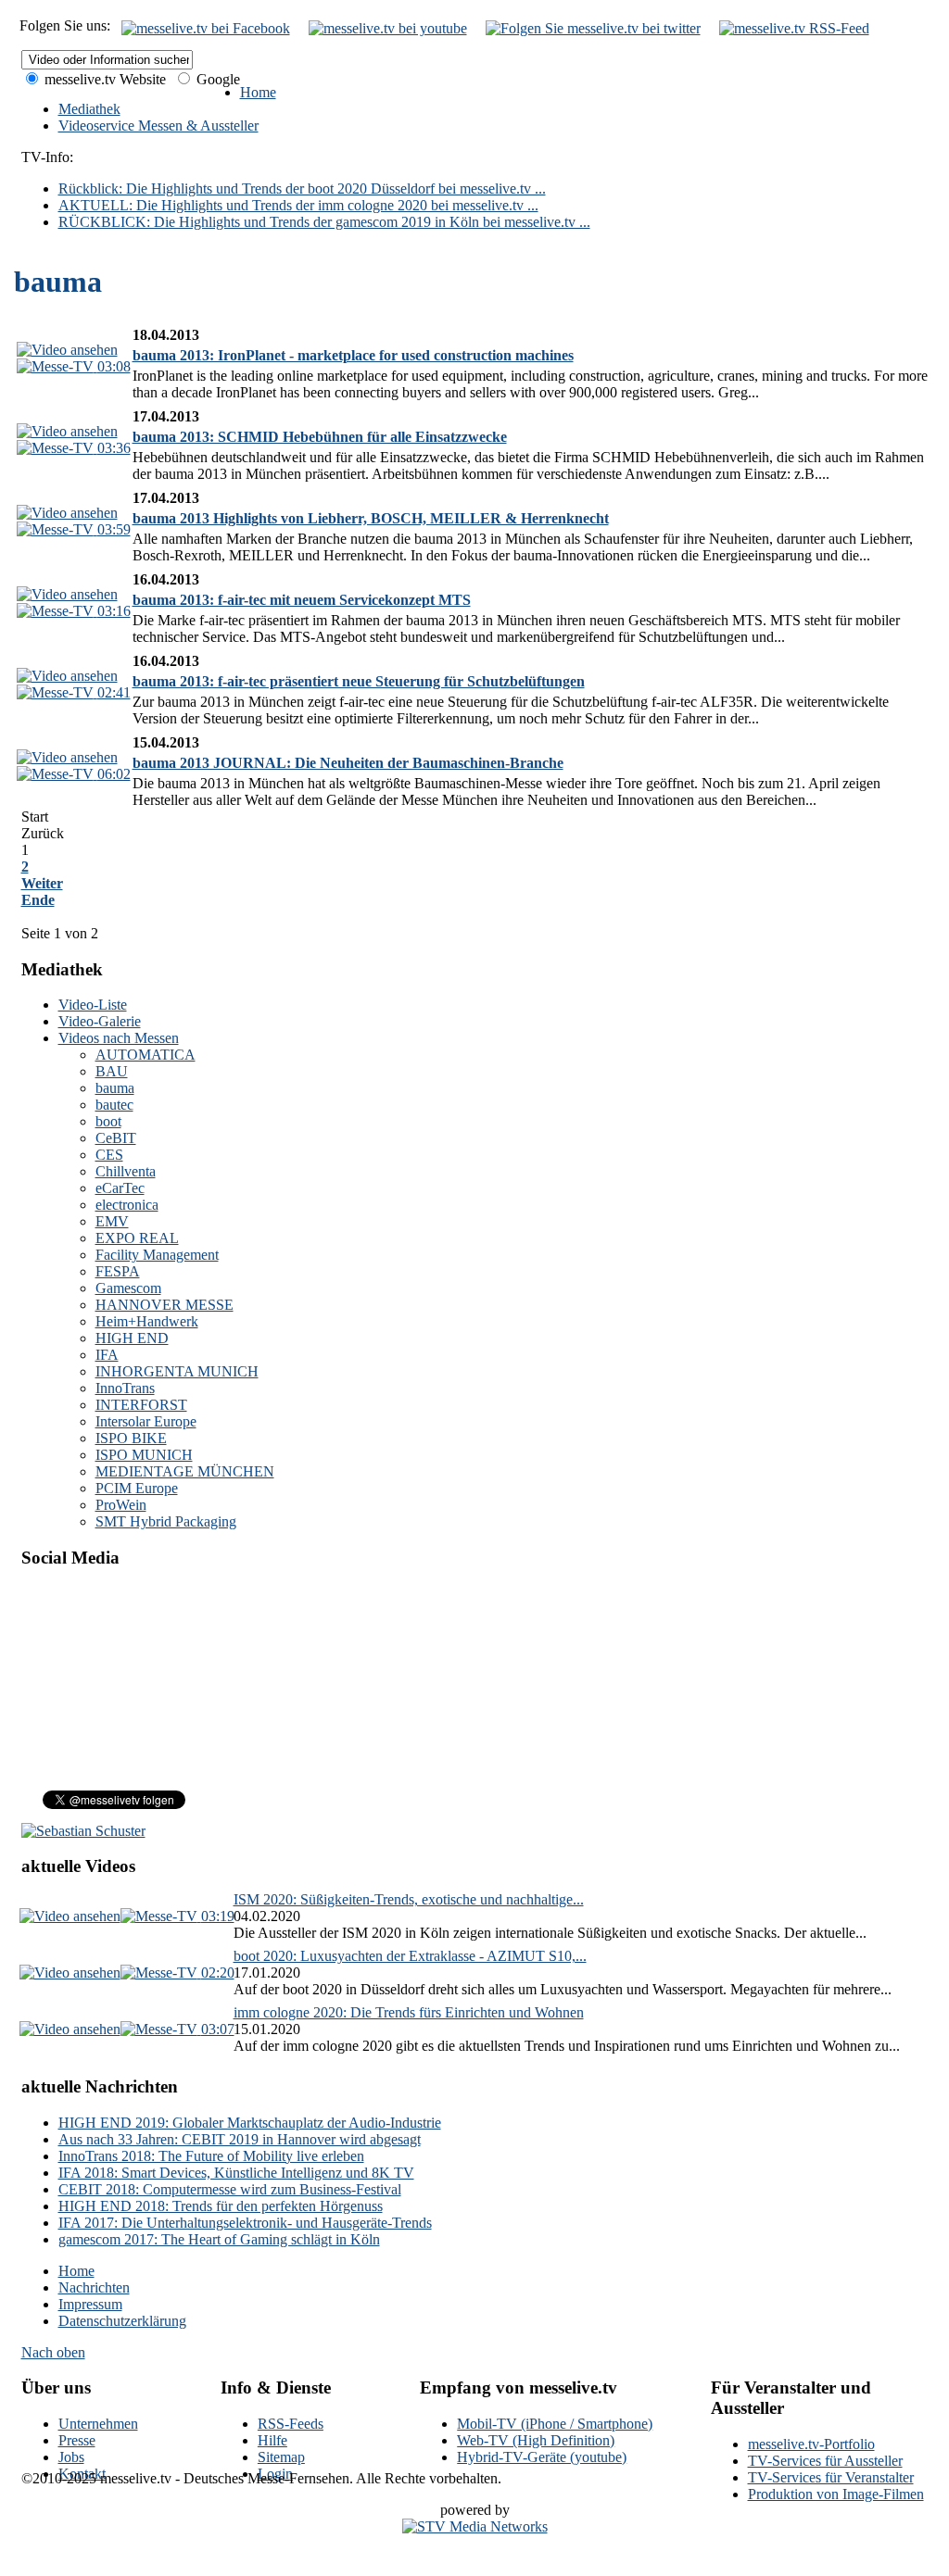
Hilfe (272, 2440)
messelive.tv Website (103, 79)
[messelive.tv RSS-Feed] (794, 28)
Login (275, 2474)
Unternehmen (98, 2424)
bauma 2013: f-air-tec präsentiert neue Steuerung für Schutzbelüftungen (359, 681)
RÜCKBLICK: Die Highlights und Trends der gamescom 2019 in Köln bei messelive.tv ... (324, 222)
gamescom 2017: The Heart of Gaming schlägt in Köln (219, 2239)
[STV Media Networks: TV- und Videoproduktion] (475, 2526)
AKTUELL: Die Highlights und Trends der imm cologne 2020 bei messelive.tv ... (298, 205)
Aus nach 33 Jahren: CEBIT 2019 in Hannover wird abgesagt (240, 2139)
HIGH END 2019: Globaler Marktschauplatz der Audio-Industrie (250, 2123)
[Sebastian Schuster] (83, 1831)
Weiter (42, 883)
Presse (77, 2440)
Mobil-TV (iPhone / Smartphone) (555, 2424)
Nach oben (53, 2352)
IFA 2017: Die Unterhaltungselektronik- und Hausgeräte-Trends (245, 2223)
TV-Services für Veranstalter (831, 2477)
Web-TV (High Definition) (536, 2440)
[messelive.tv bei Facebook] (206, 28)
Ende (38, 900)
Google (216, 79)
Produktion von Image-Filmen (836, 2494)
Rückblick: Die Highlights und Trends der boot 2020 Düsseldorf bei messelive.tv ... (302, 188)
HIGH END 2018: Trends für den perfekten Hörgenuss (221, 2206)
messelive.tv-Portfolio (811, 2444)
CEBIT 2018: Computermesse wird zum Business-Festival (230, 2189)
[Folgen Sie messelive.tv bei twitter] (593, 28)
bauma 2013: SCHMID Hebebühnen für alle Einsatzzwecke (320, 437)
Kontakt (82, 2474)
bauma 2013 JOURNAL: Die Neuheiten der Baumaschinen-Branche (348, 763)
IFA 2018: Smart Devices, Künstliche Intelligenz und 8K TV (236, 2173)
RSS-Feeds (291, 2424)
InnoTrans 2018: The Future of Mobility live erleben (211, 2156)
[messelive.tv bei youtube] (388, 28)
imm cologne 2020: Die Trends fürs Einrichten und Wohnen (409, 2012)
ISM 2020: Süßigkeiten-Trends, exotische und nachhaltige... (409, 1899)
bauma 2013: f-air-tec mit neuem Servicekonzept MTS (302, 600)
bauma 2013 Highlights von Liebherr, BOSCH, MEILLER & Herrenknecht (371, 518)
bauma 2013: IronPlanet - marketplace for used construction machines (353, 355)
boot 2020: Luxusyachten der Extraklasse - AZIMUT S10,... (410, 1956)
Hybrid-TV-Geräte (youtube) (542, 2457)
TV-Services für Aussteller (825, 2461)
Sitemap (281, 2457)
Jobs (71, 2457)
